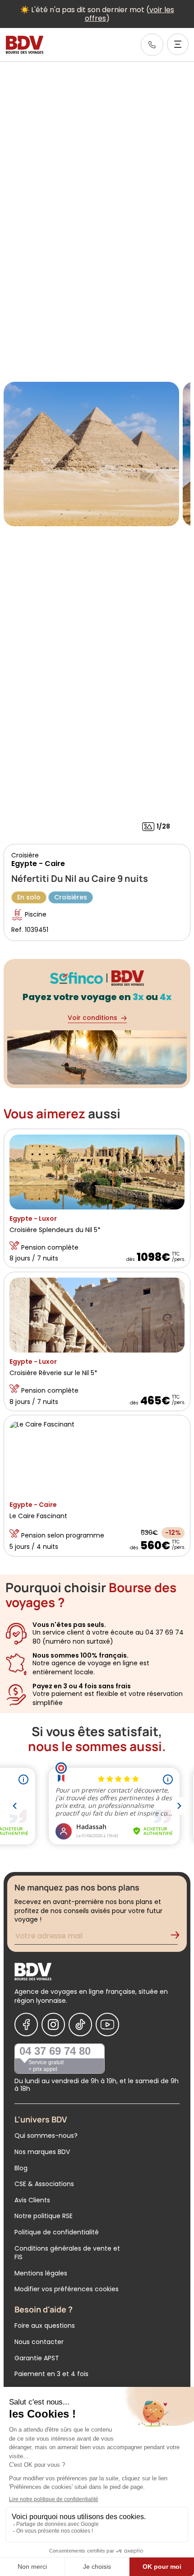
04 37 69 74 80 (55, 2051)
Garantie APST (37, 2358)
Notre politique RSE (44, 2216)
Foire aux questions (45, 2326)
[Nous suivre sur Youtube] (107, 2025)
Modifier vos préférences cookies (67, 2289)
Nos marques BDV (42, 2152)
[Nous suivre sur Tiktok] (80, 2025)
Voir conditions (92, 1018)
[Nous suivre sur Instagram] (53, 2025)
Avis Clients (32, 2200)
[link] (152, 45)
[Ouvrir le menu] (178, 44)
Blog (21, 2168)
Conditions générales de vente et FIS (67, 2253)
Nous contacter (39, 2342)
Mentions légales (41, 2273)
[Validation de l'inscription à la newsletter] (179, 1937)
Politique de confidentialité (57, 2232)
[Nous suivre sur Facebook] (26, 2025)
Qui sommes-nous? (46, 2136)
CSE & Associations (44, 2184)
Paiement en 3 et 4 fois (51, 2374)
